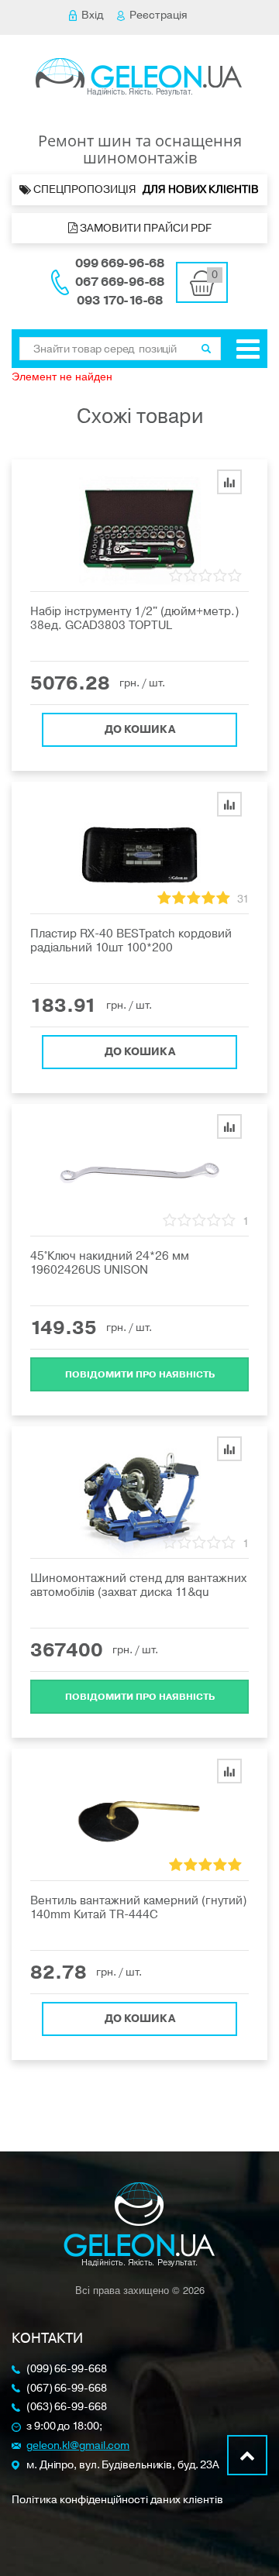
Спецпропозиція (146, 189)
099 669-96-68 (120, 263)
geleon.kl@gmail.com (78, 2446)
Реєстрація (158, 15)
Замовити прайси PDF (145, 228)
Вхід (92, 15)
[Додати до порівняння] (229, 482)
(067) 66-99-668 (67, 2389)
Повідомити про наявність (140, 1374)
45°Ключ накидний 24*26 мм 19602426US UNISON (110, 1263)
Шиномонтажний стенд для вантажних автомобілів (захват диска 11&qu (138, 1585)
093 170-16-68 (120, 301)
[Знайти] (206, 349)
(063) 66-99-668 (67, 2407)
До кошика (140, 729)
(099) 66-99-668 (67, 2370)
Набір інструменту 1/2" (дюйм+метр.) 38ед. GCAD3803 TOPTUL (134, 618)
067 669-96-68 (120, 282)
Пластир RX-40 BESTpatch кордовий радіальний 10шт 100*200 (131, 941)
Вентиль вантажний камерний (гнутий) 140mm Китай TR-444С (138, 1907)
